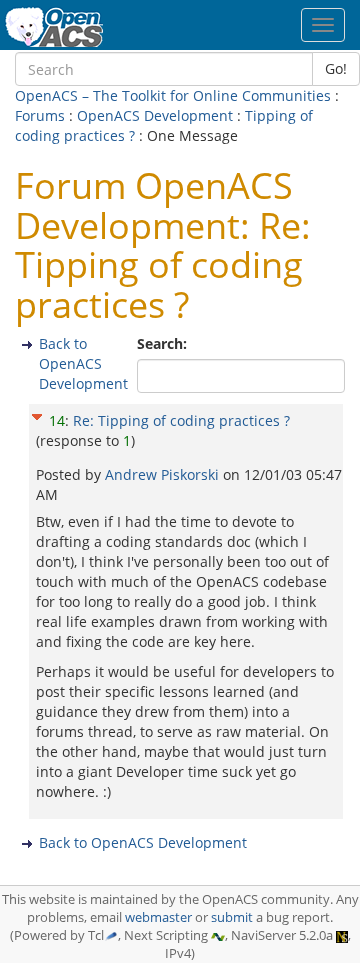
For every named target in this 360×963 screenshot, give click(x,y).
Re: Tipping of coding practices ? (181, 420)
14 (57, 420)
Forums (40, 115)
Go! (336, 68)
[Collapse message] (37, 413)
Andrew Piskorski (164, 474)
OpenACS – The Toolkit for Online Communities (173, 95)
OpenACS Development (155, 115)
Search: (164, 343)
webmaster (158, 917)
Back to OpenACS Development (83, 363)
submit (232, 917)
